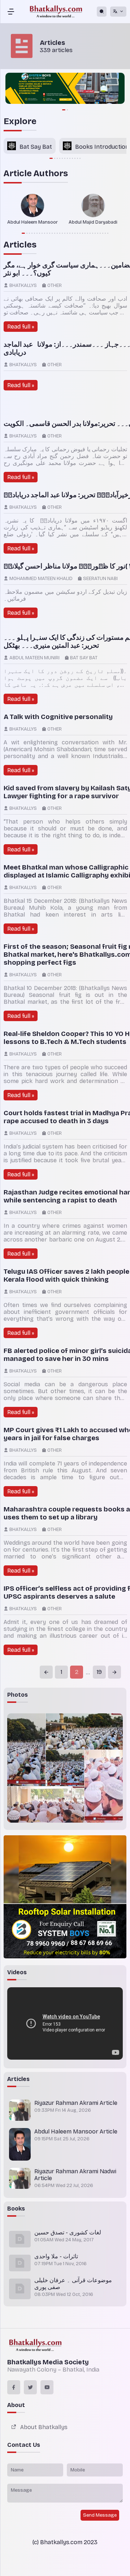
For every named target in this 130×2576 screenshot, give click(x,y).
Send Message (100, 2515)
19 (99, 1672)
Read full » (21, 327)
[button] (51, 158)
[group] (65, 89)
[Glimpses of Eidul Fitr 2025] (26, 1750)
